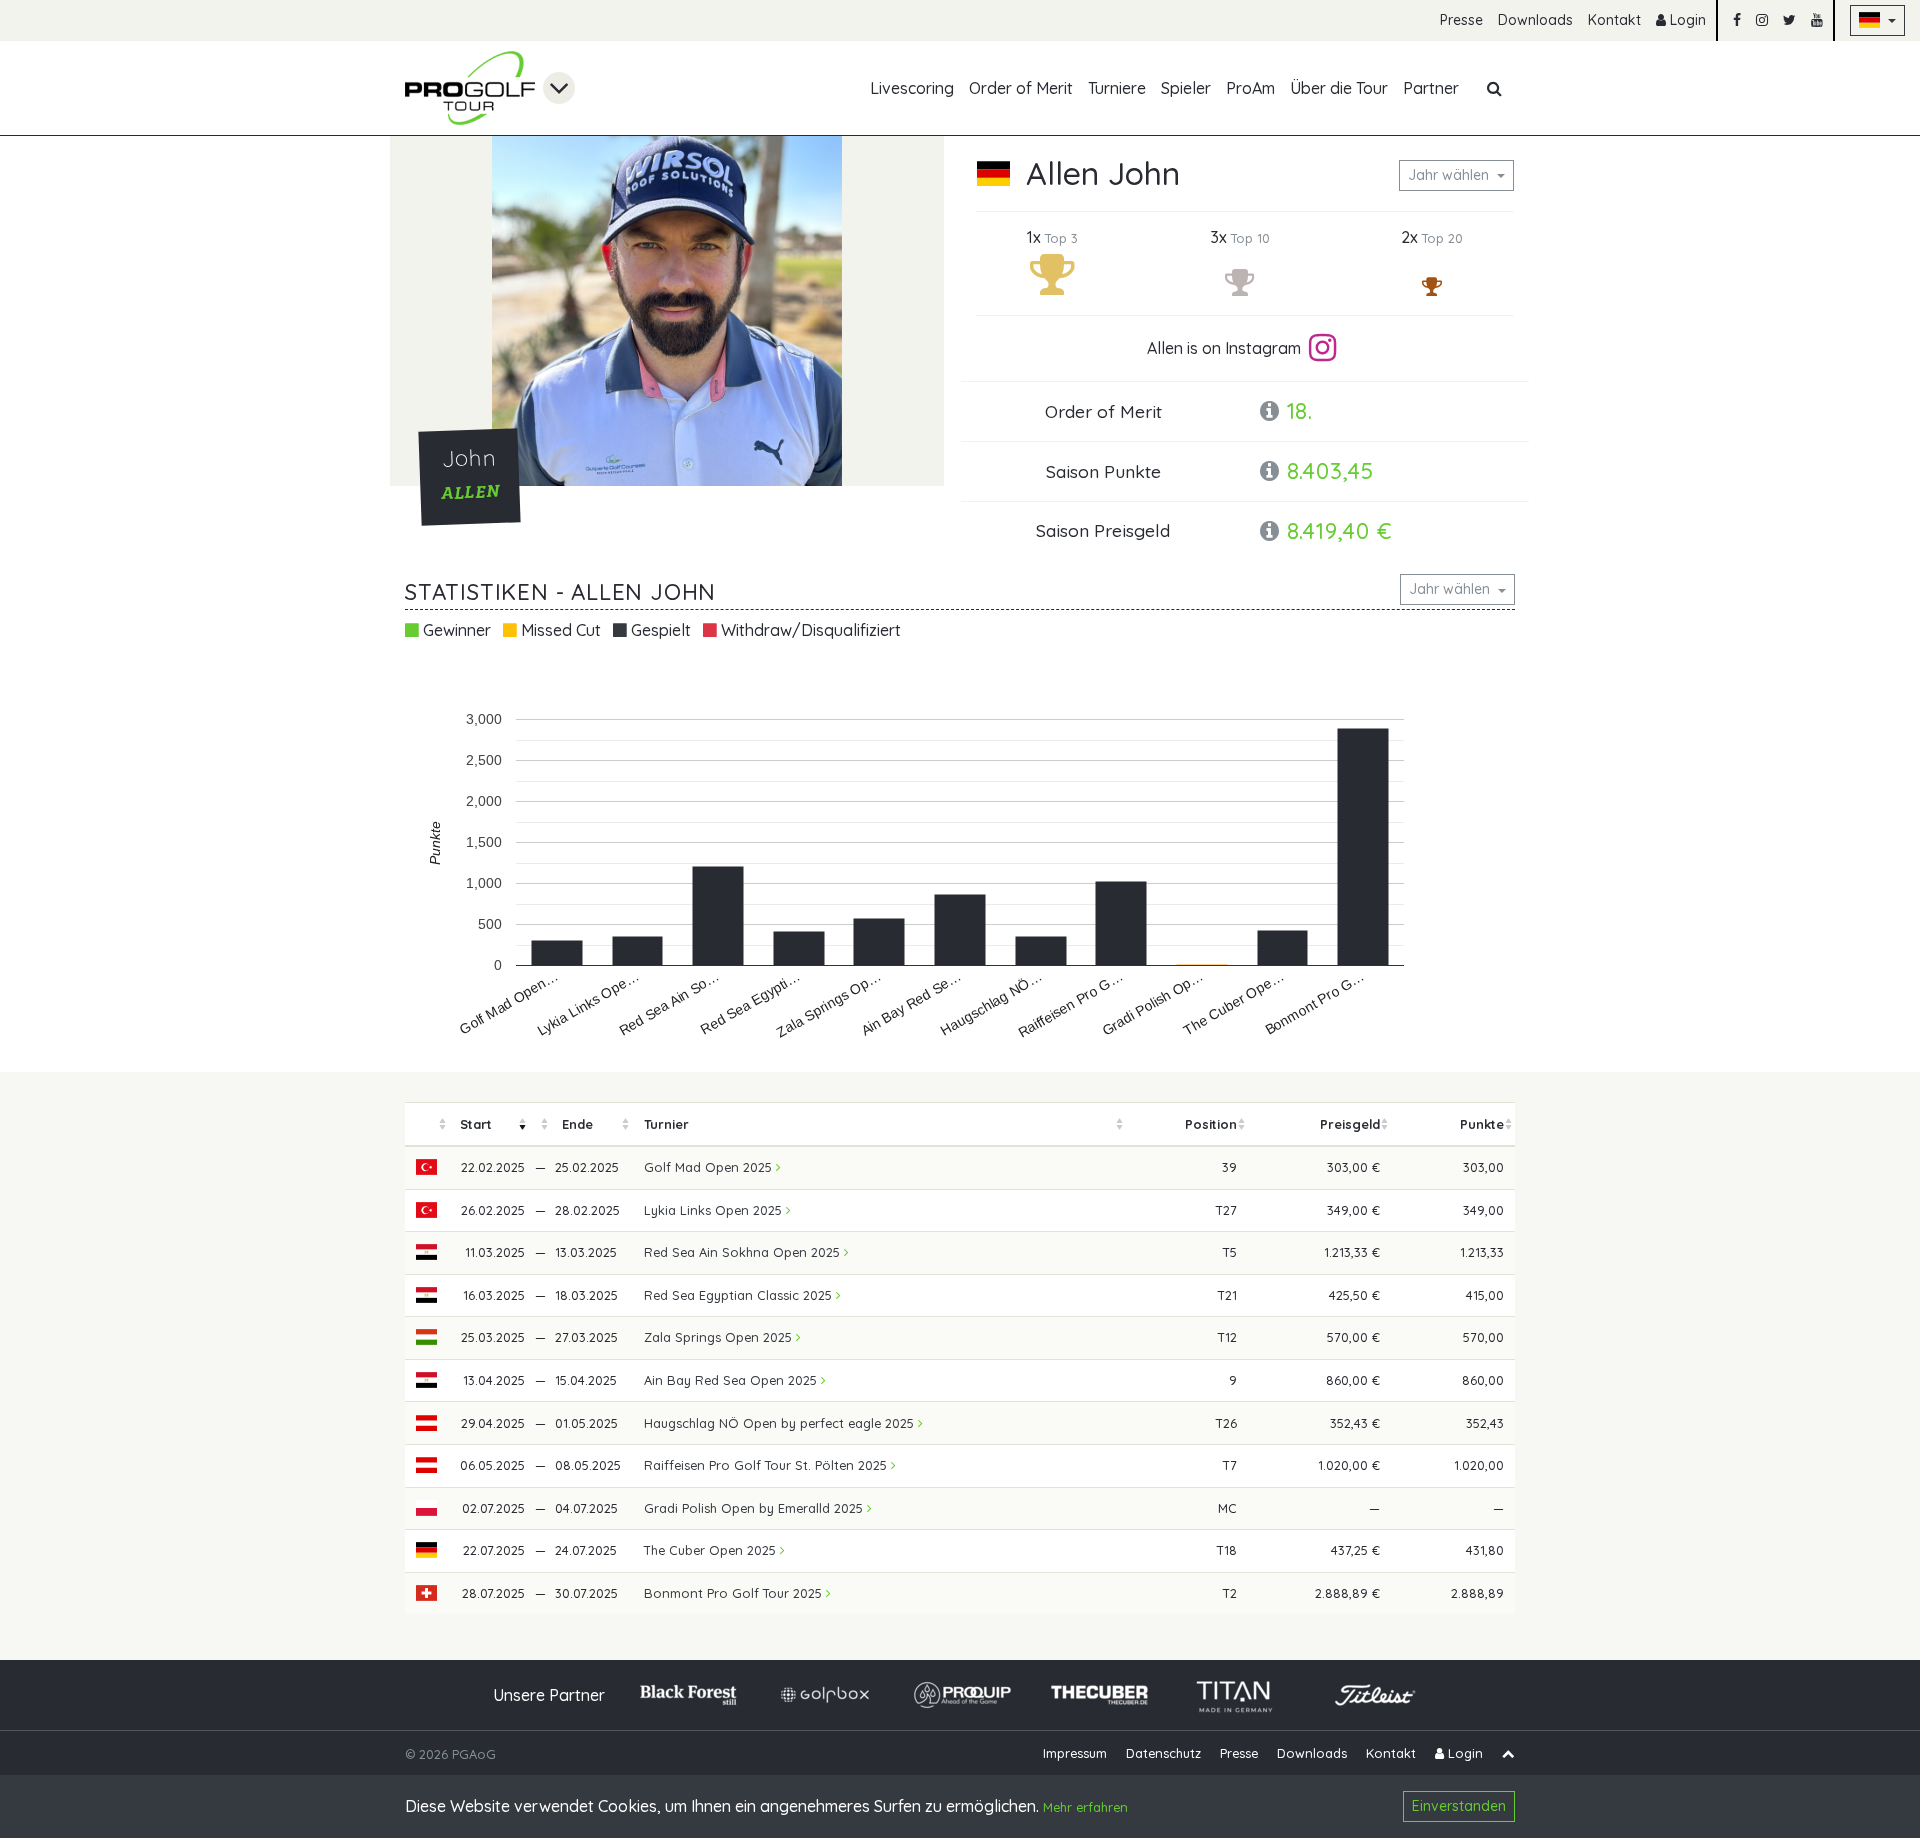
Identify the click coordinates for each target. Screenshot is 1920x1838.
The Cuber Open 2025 (712, 1550)
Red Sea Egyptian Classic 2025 (740, 1295)
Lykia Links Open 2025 (715, 1210)
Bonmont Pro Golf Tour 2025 (735, 1593)
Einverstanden (1459, 1806)
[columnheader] (427, 1124)
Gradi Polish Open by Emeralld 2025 (755, 1508)
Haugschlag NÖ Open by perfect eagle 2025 (781, 1423)
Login (1686, 20)
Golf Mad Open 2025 (710, 1167)
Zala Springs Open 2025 (720, 1337)
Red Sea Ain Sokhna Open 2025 (744, 1252)
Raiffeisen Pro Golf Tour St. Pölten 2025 (767, 1465)
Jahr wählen (1450, 175)
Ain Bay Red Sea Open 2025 (732, 1380)
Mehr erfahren (1085, 1808)
